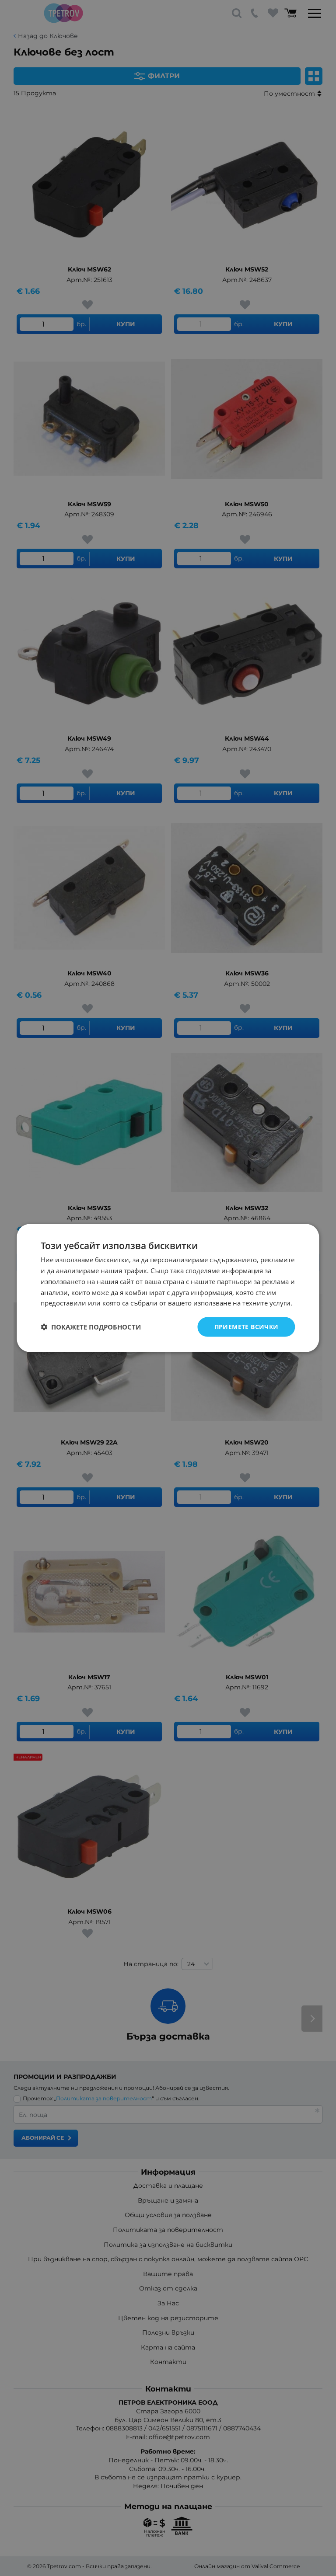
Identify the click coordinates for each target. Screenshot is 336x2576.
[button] (91, 1327)
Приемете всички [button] (247, 1327)
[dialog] (168, 1288)
